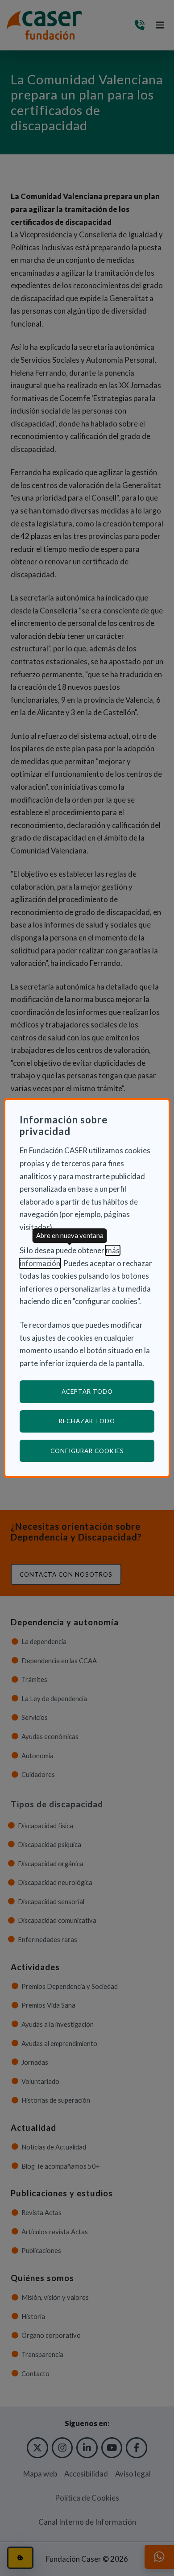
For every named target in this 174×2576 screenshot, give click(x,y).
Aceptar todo (87, 1392)
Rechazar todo (87, 1421)
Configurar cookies (102, 1451)
